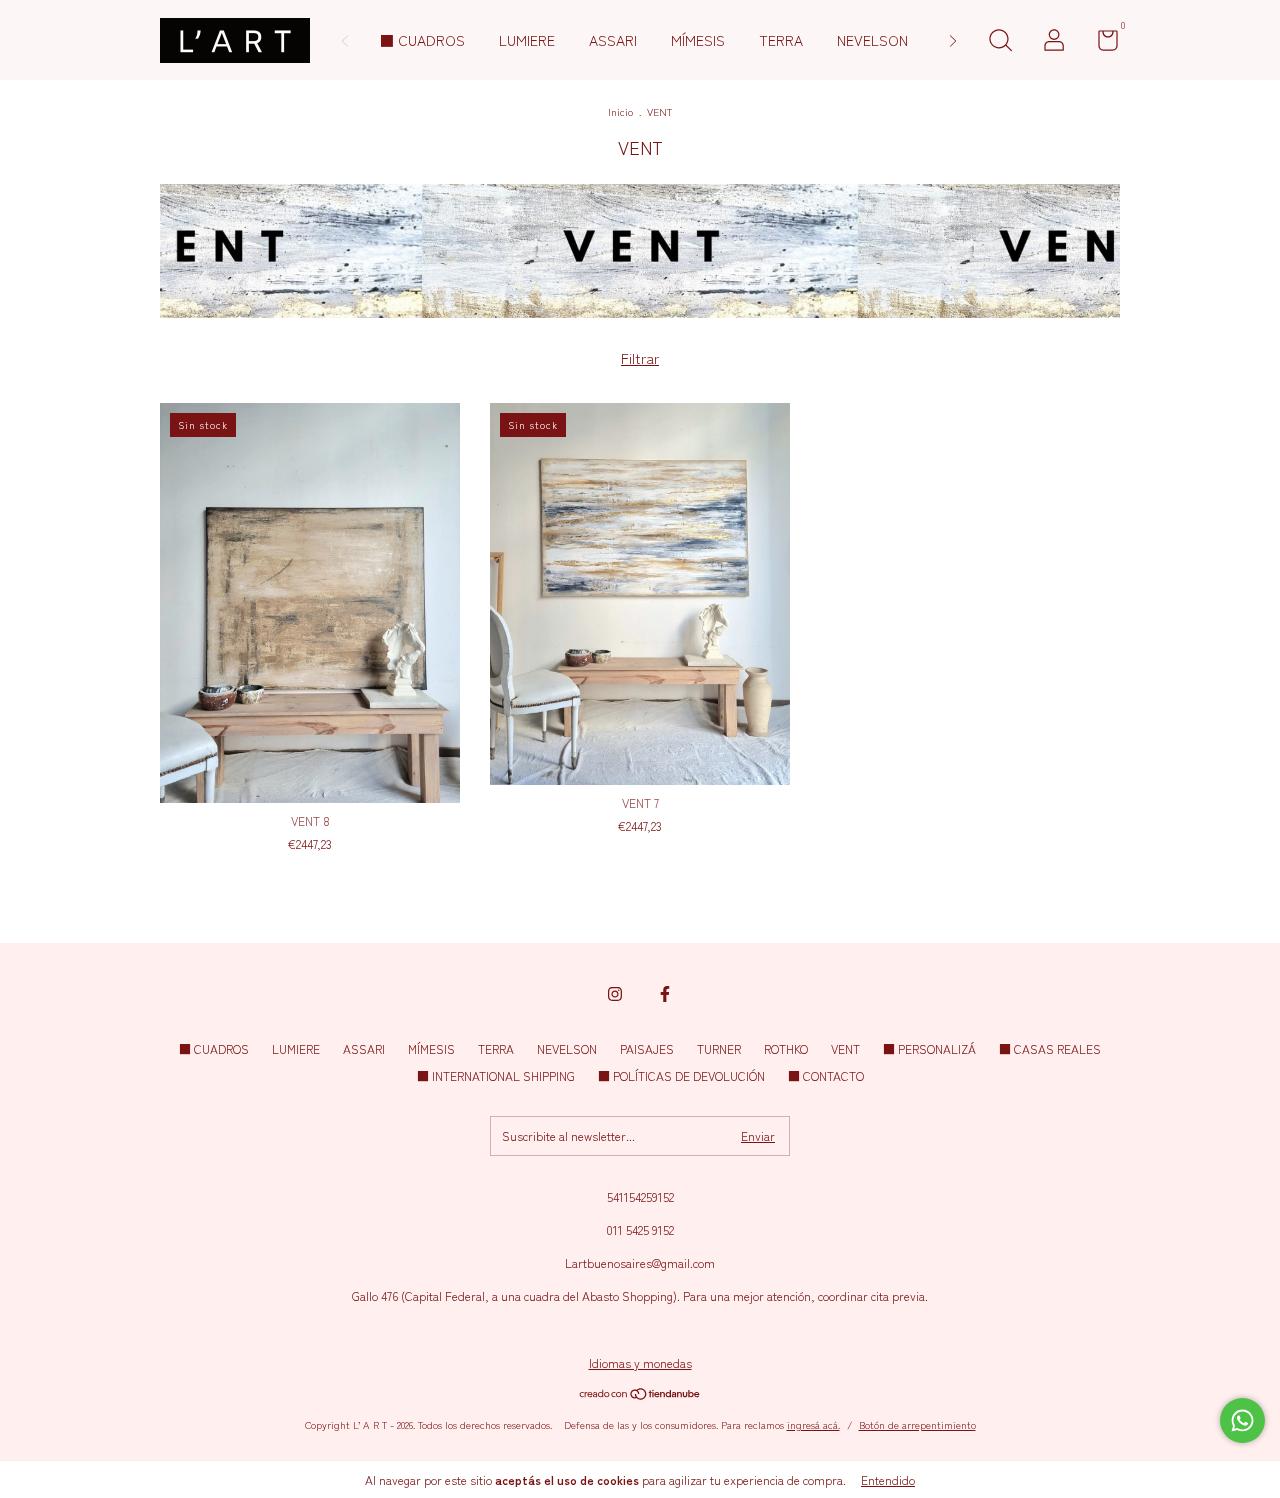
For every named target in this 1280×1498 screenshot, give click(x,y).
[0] (1100, 43)
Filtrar (640, 358)
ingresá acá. (813, 1424)
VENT (845, 1048)
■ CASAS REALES (1050, 1048)
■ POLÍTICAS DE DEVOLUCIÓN (681, 1075)
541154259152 (640, 1196)
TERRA (781, 40)
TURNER (719, 1048)
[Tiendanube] (640, 1395)
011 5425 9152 (640, 1229)
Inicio (620, 111)
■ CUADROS (422, 40)
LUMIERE (527, 40)
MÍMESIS (698, 40)
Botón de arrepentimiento (917, 1424)
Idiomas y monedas (640, 1362)
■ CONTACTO (826, 1075)
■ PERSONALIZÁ (929, 1048)
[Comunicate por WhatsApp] (1242, 1420)
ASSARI (613, 40)
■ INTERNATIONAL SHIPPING (496, 1075)
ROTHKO (786, 1048)
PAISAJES (647, 1048)
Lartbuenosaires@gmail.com (640, 1262)
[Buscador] (1000, 42)
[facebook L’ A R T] (665, 994)
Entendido (888, 1479)
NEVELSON (872, 40)
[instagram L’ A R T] (615, 994)
